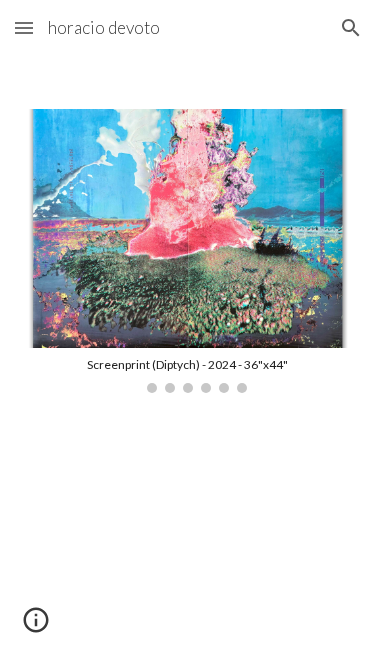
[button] (24, 27)
